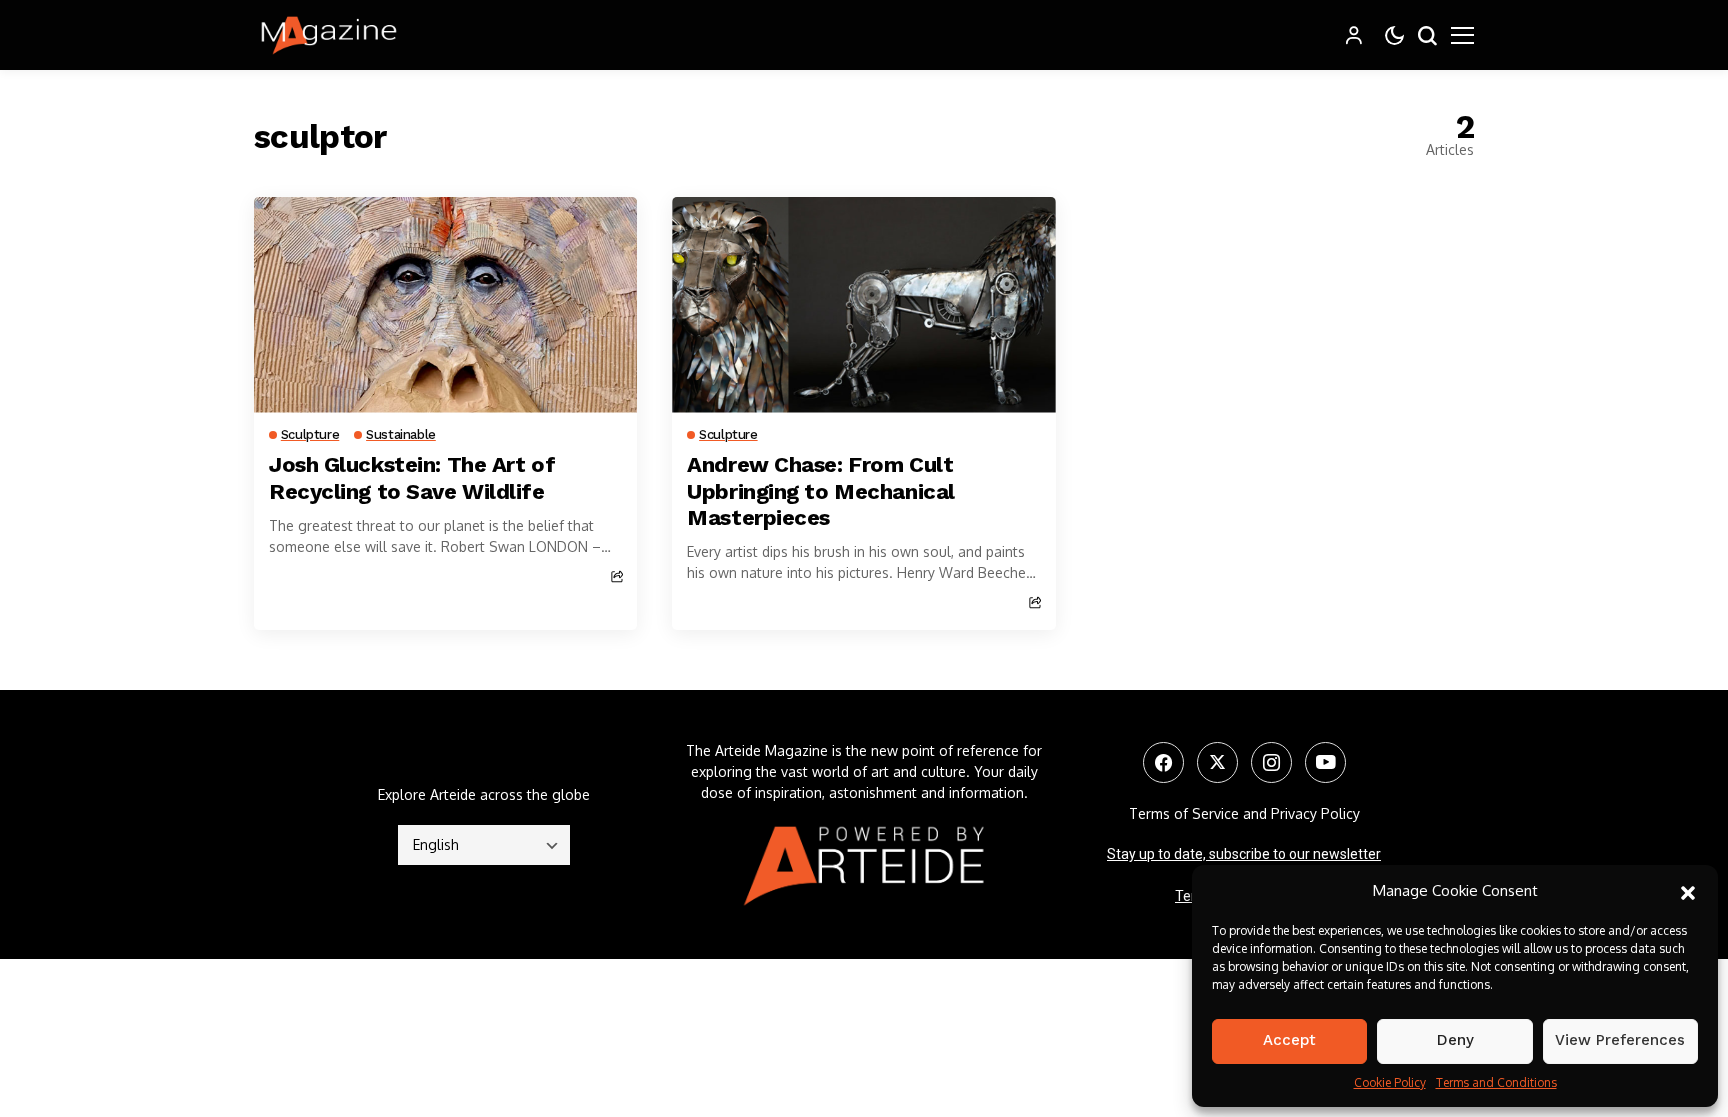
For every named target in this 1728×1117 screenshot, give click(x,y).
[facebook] (1163, 762)
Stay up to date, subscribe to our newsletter (1244, 854)
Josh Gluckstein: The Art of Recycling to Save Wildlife (412, 477)
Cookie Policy (1390, 1082)
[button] (1688, 891)
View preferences (1620, 1040)
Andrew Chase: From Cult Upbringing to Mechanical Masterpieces (820, 491)
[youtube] (1325, 762)
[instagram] (1271, 762)
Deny (1455, 1040)
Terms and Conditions (1496, 1082)
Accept (1289, 1040)
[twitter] (1217, 762)
